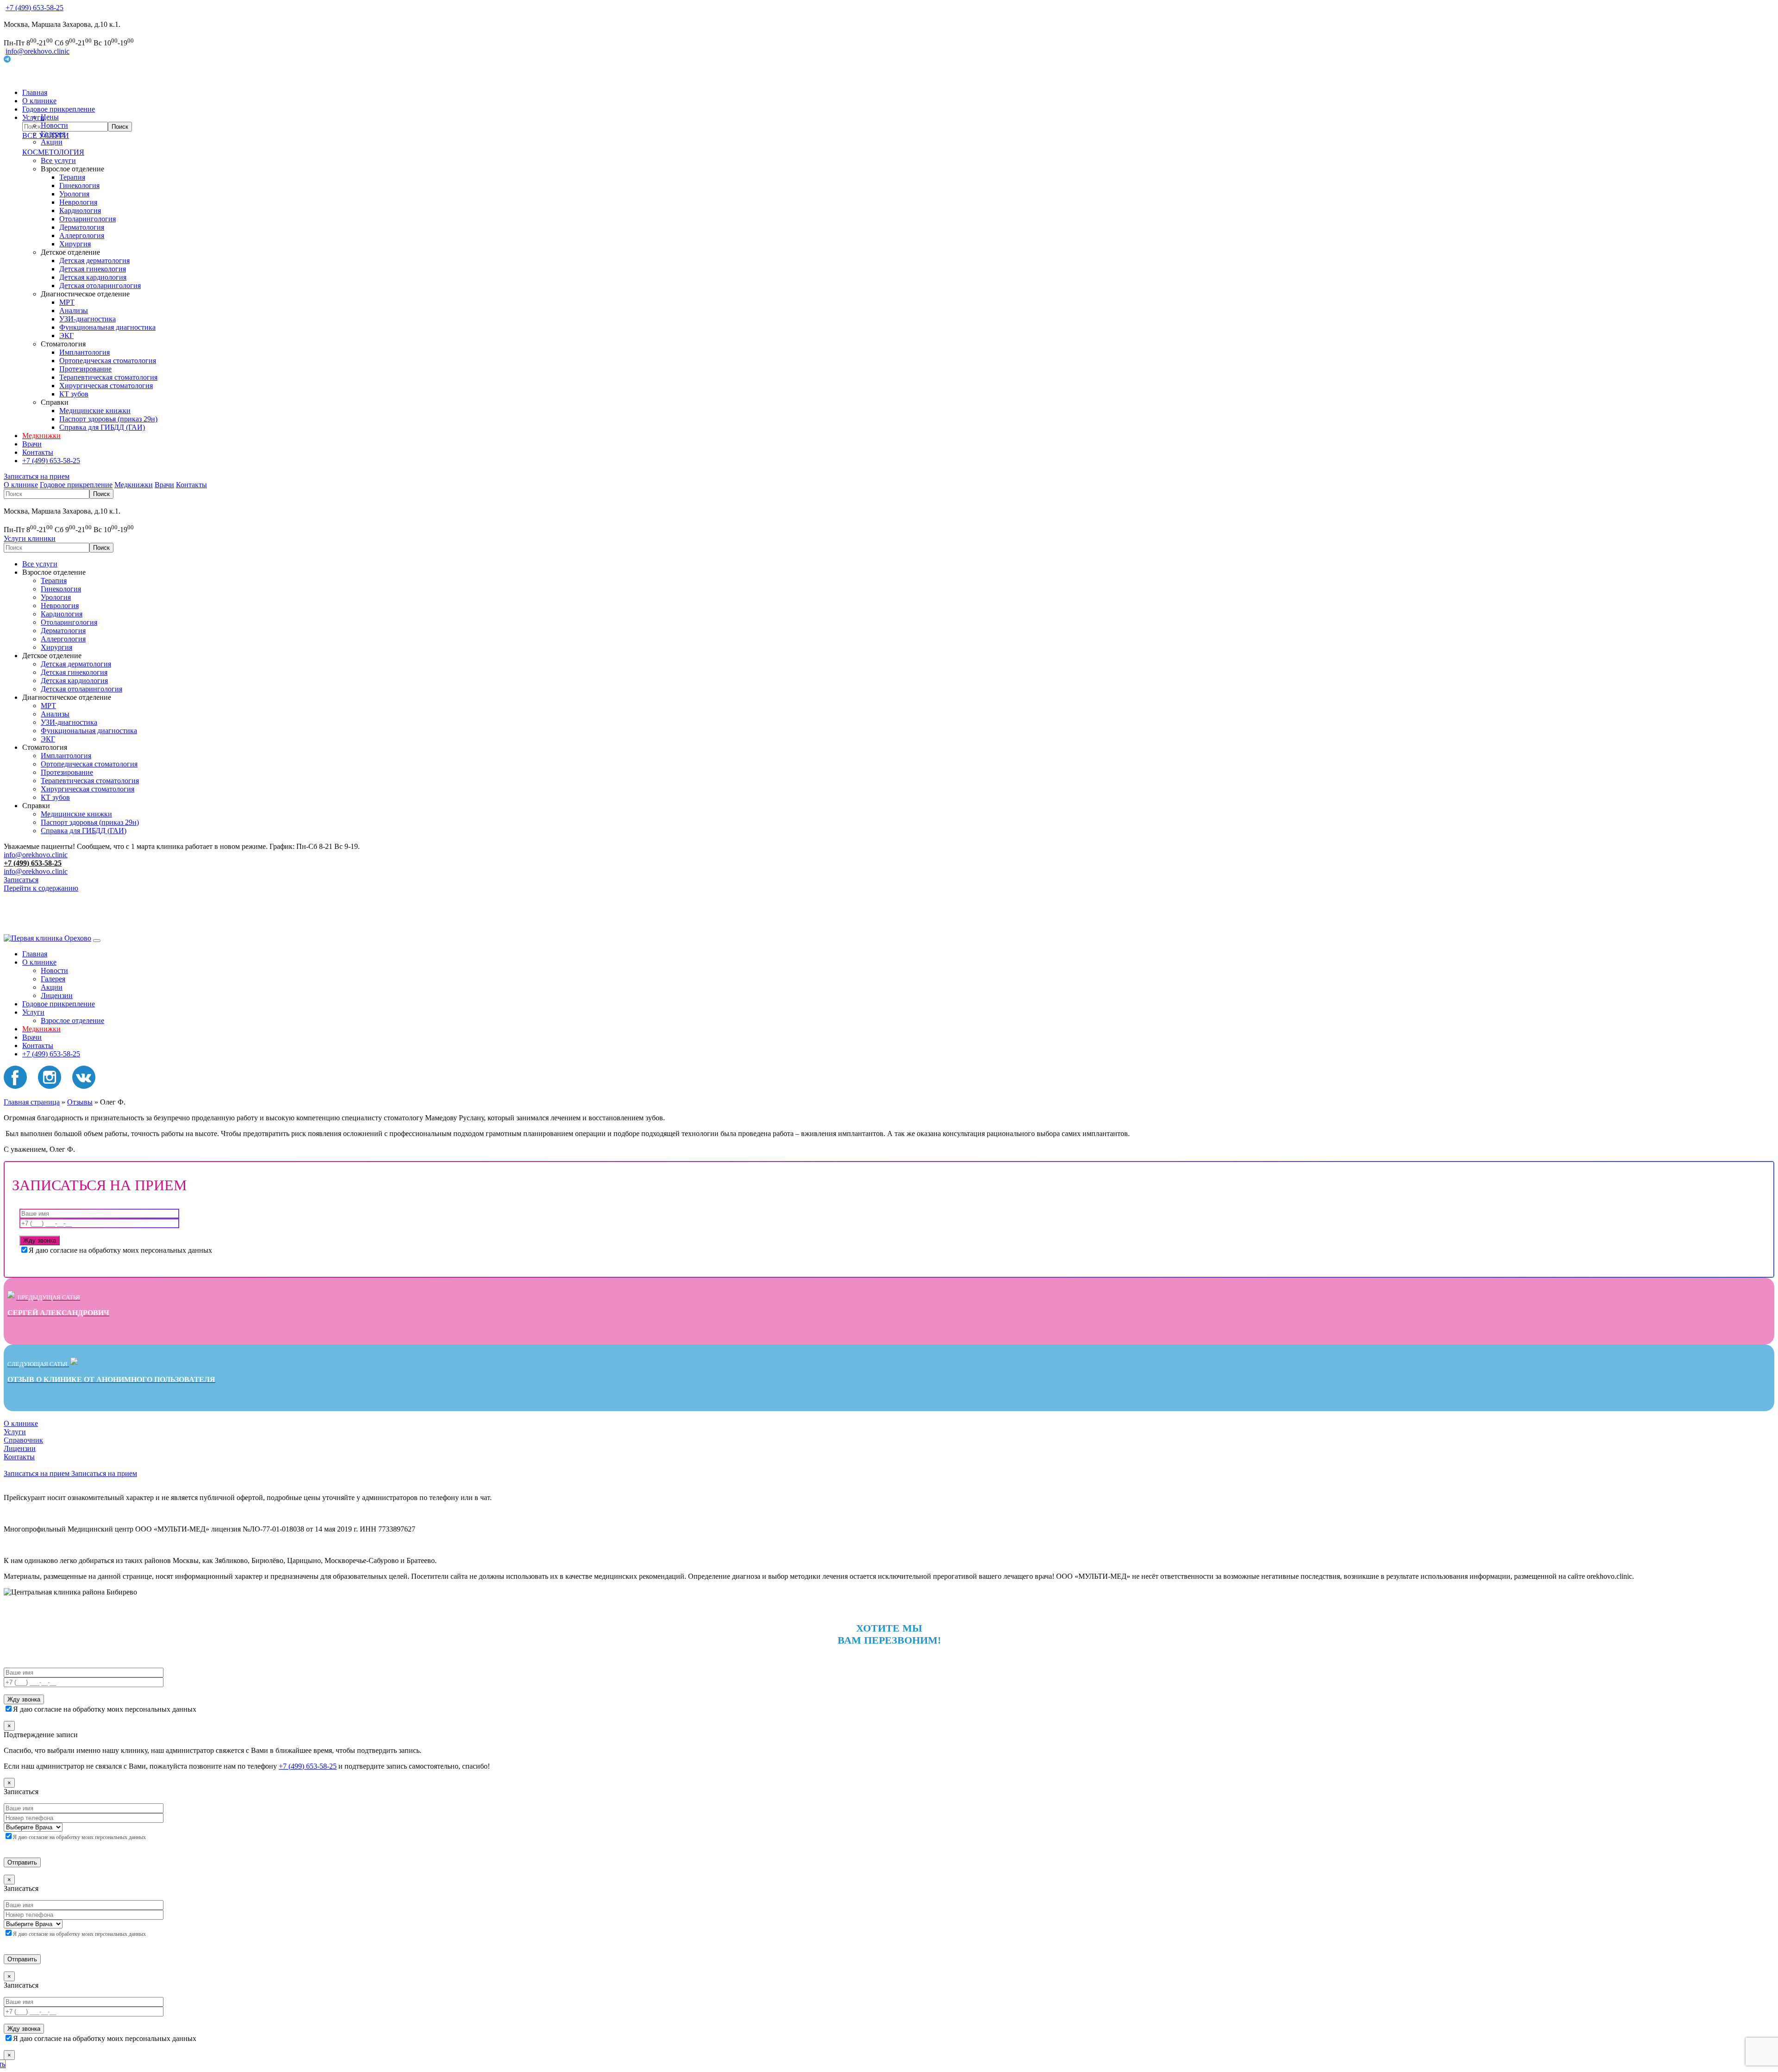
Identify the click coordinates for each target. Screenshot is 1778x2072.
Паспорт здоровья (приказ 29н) (108, 419)
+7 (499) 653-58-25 (34, 8)
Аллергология (82, 235)
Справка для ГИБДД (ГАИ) (102, 427)
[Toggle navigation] (97, 941)
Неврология (78, 202)
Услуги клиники (30, 538)
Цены (50, 117)
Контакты (38, 452)
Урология (74, 194)
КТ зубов (74, 394)
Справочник (23, 1440)
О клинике (39, 101)
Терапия (72, 177)
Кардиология (80, 210)
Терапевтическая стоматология (108, 377)
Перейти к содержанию (41, 888)
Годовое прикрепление (59, 109)
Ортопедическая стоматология (108, 361)
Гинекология (79, 185)
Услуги (33, 1012)
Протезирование (85, 369)
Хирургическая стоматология (106, 386)
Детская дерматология (94, 261)
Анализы (74, 311)
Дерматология (82, 227)
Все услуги (58, 160)
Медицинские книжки (95, 411)
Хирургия (75, 244)
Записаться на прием (37, 476)
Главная (35, 92)
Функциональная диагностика (107, 327)
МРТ (67, 302)
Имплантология (85, 352)
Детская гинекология (93, 269)
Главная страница (32, 1102)
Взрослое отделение (72, 1020)
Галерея (53, 134)
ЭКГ (66, 336)
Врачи (32, 444)
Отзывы (80, 1102)
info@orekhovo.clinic (38, 51)
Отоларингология (88, 219)
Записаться (21, 880)
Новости (54, 125)
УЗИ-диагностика (88, 319)
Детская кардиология (93, 277)
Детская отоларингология (100, 286)
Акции (52, 142)
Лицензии (57, 995)
